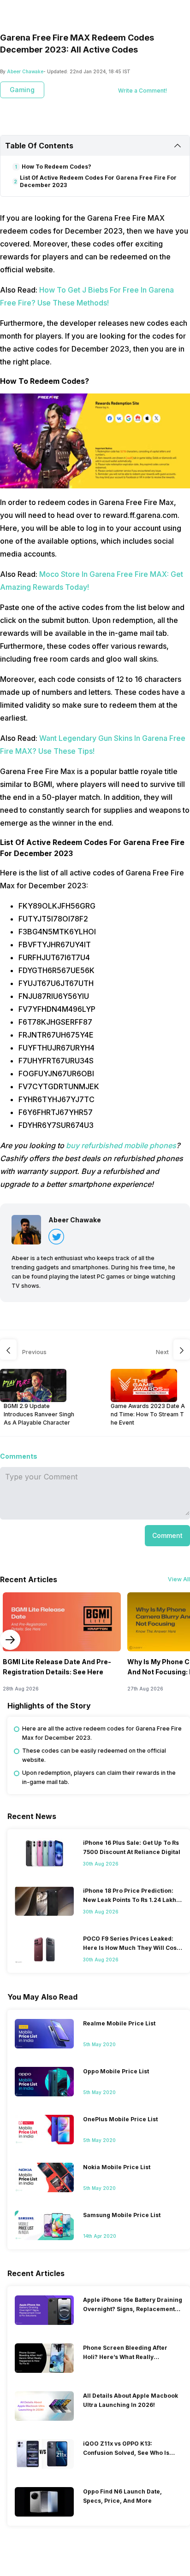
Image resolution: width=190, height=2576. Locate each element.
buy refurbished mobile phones (121, 1145)
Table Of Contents (39, 146)
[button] (167, 1536)
